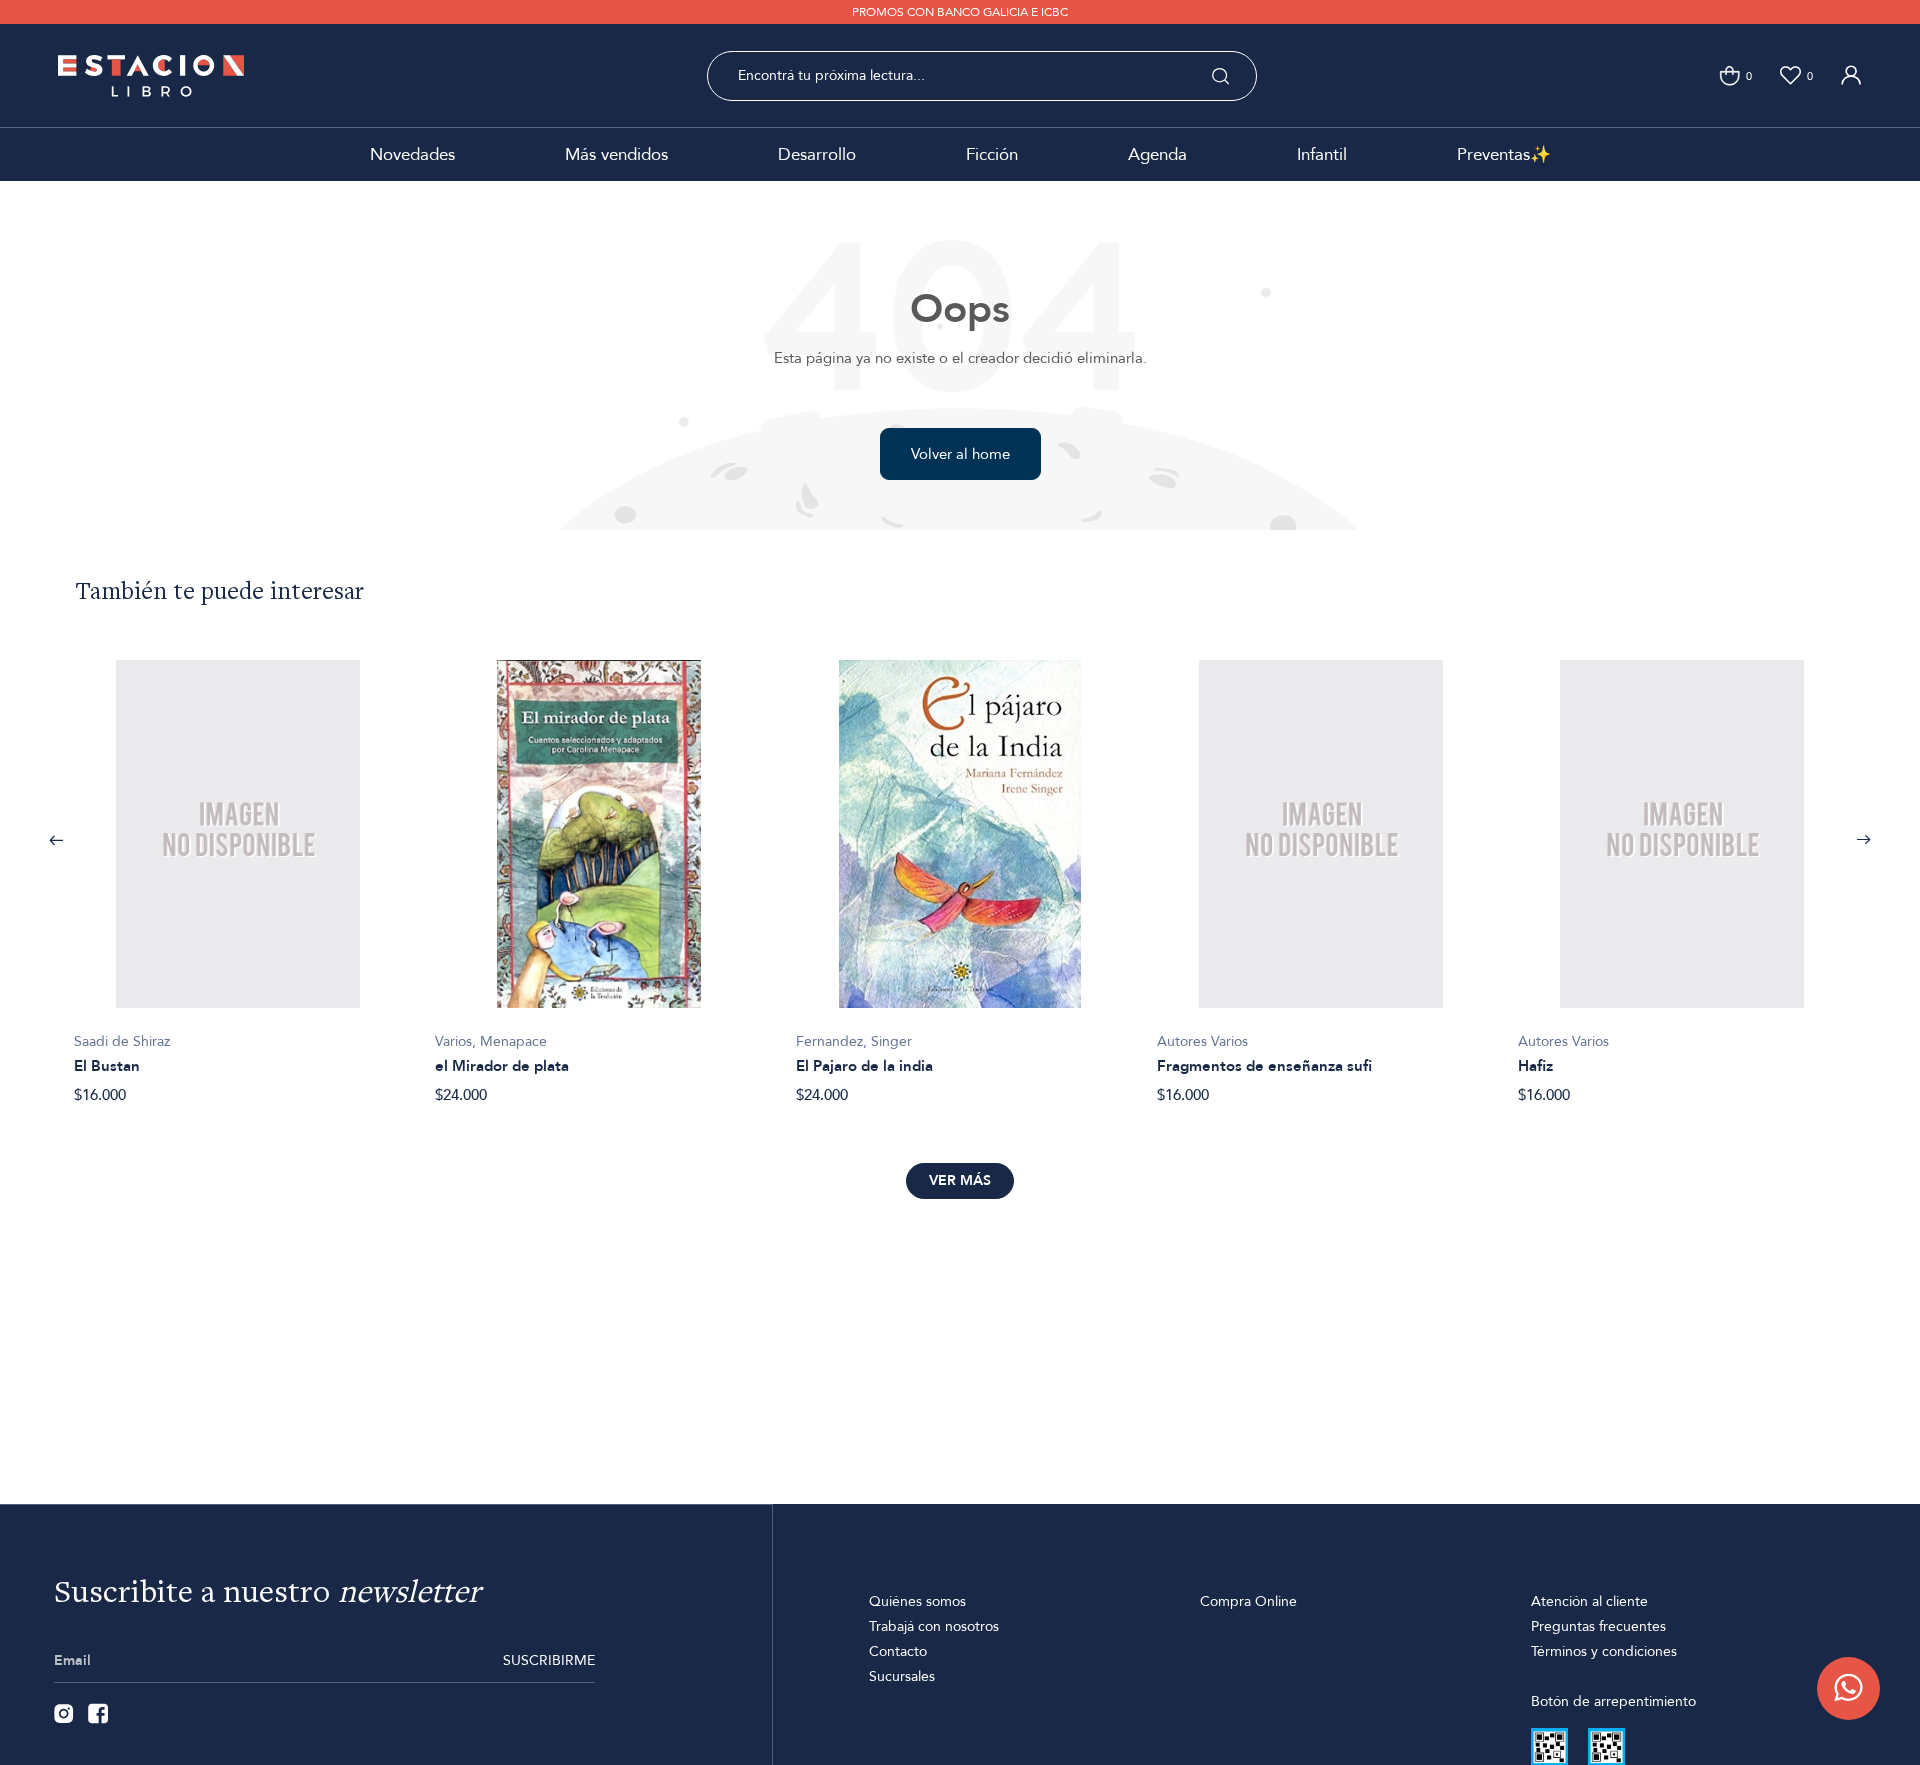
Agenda (1157, 154)
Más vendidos (616, 154)
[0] (1729, 75)
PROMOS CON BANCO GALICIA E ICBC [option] (960, 12)
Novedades (412, 154)
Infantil (1322, 154)
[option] (238, 871)
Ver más (960, 1180)
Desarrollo (817, 154)
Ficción (992, 154)
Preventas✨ (1504, 154)
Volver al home (960, 454)
